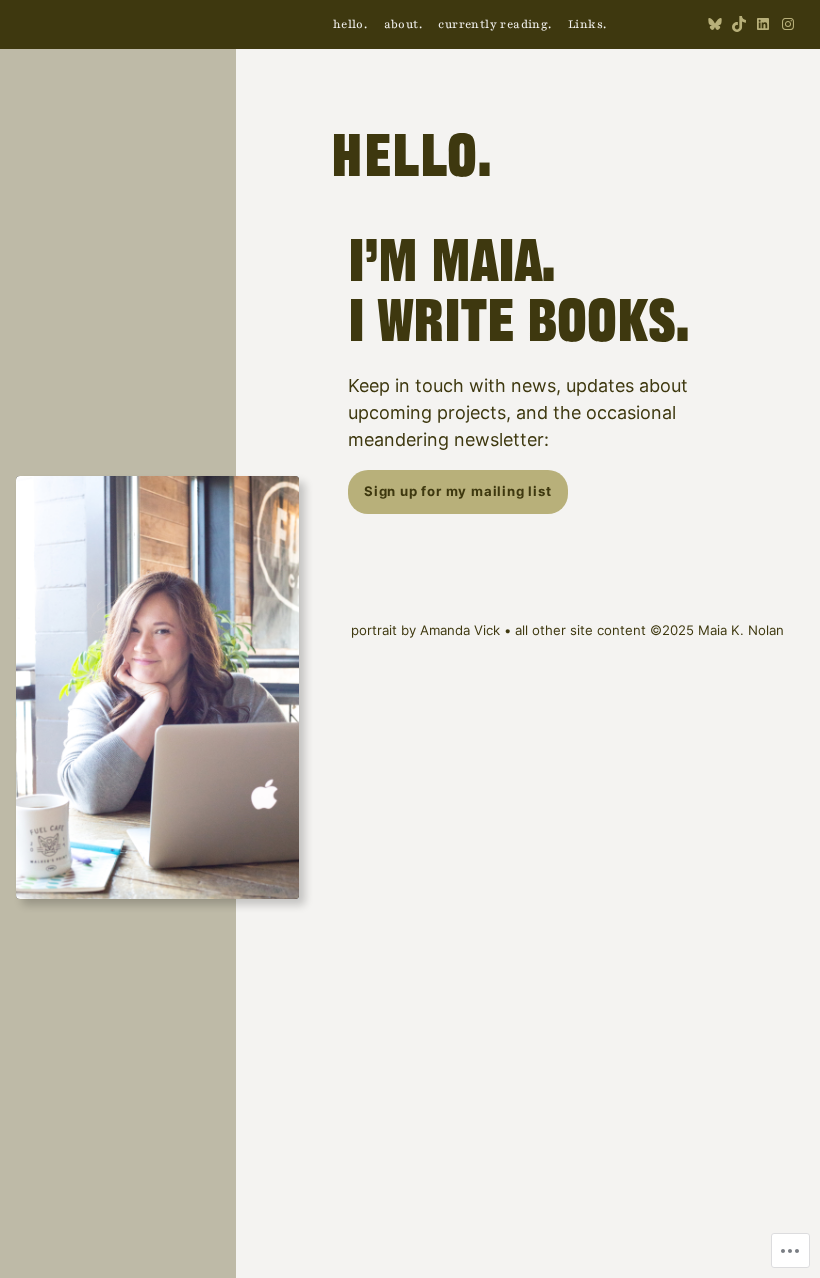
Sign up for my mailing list (458, 491)
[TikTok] (739, 24)
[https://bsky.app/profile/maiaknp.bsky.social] (715, 24)
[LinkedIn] (763, 24)
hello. (411, 161)
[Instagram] (788, 24)
